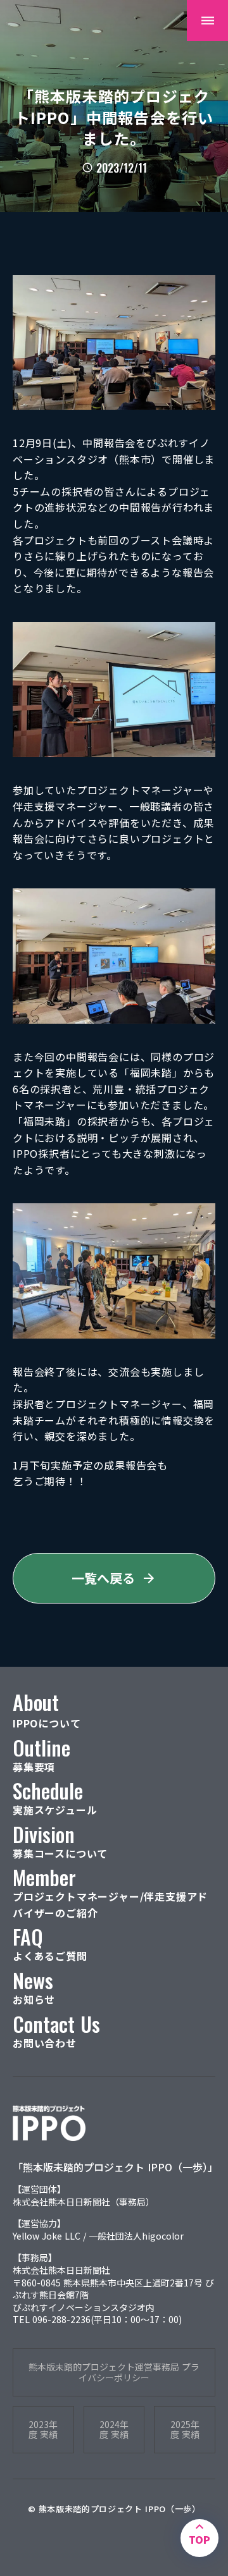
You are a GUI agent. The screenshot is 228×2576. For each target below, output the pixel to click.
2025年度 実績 (185, 2430)
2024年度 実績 (114, 2430)
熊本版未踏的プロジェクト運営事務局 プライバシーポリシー (114, 2372)
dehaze (208, 21)
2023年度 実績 (43, 2430)
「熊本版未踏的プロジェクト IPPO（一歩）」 (114, 2167)
